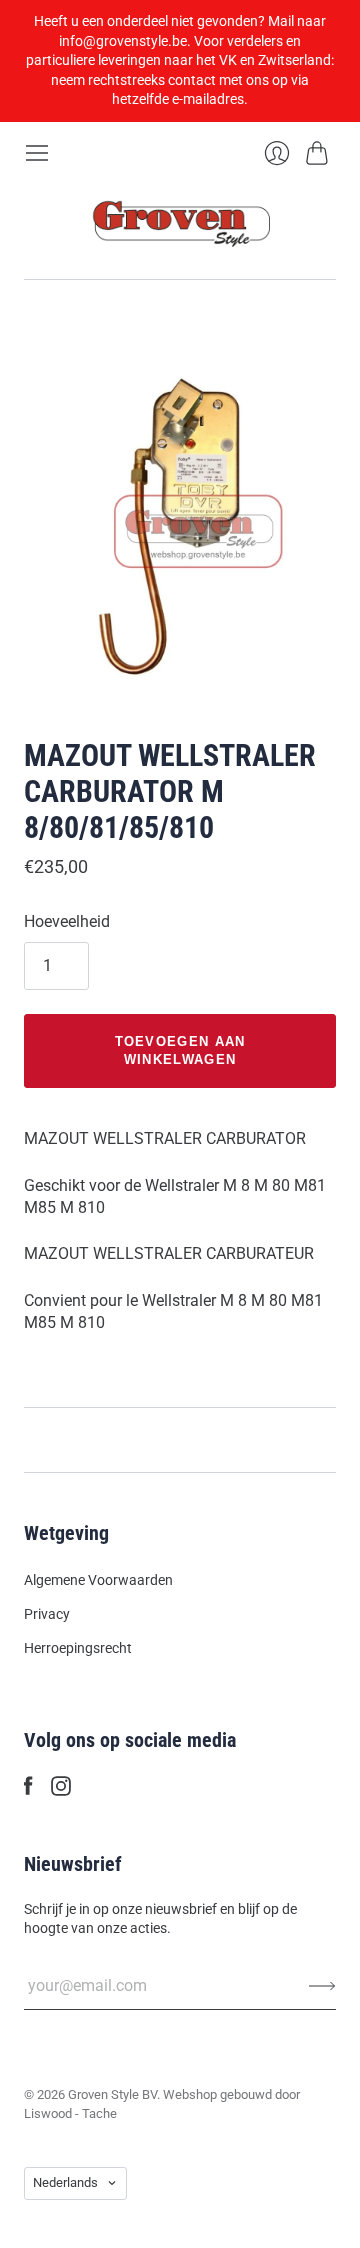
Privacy (47, 1614)
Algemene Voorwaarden (98, 1580)
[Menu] (37, 153)
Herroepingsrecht (78, 1648)
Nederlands (65, 2182)
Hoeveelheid (67, 921)
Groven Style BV (112, 2094)
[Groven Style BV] (180, 222)
